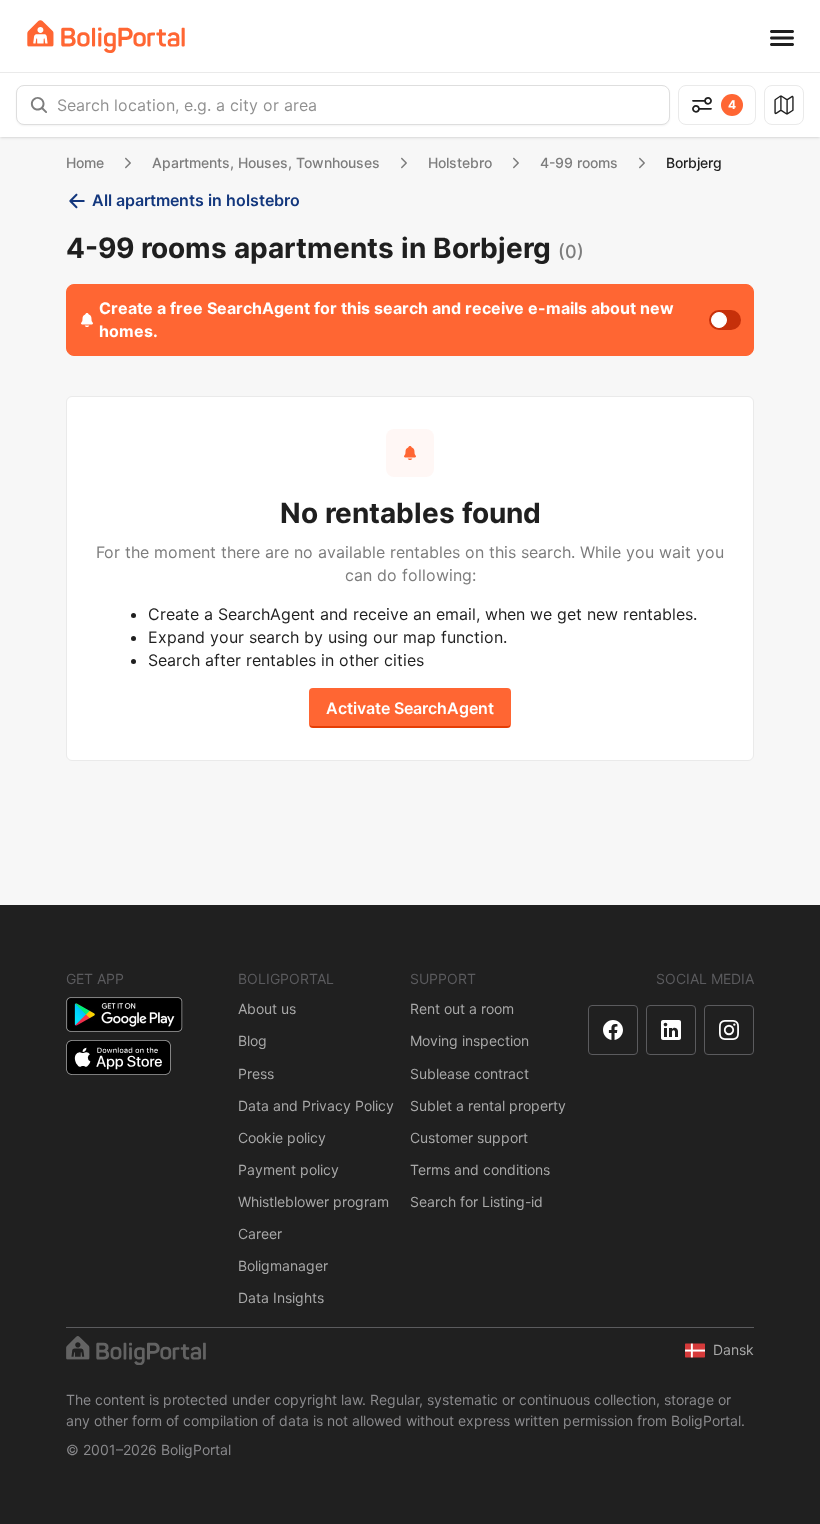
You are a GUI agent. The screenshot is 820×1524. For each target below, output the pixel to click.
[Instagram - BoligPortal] (729, 1030)
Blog (252, 1040)
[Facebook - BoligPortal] (613, 1030)
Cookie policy (282, 1137)
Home (85, 162)
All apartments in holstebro (196, 200)
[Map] (784, 105)
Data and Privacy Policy (316, 1105)
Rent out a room (462, 1008)
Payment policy (288, 1169)
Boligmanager (283, 1265)
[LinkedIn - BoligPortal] (671, 1030)
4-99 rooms (579, 162)
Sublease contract (469, 1073)
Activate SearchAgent (410, 708)
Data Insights (281, 1297)
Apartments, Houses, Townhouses (266, 162)
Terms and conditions (480, 1169)
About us (267, 1008)
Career (260, 1233)
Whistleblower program (313, 1201)
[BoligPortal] (106, 36)
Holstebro (460, 162)
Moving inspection (469, 1040)
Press (256, 1073)
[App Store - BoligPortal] (118, 1057)
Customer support (469, 1137)
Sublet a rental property (488, 1105)
